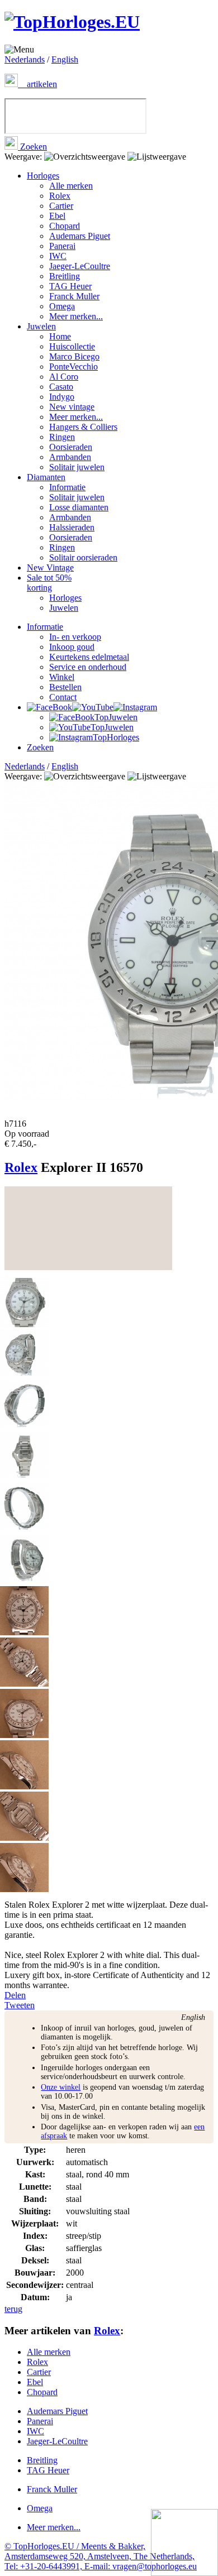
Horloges (43, 176)
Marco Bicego (74, 356)
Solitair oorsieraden (83, 557)
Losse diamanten (79, 507)
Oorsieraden (71, 447)
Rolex (60, 196)
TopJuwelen (116, 717)
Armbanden (70, 457)
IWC (58, 256)
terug (13, 2309)
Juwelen (41, 326)
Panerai (62, 246)
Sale (49, 583)
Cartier (61, 206)
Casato (61, 387)
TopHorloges (116, 737)
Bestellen (65, 687)
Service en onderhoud (88, 667)
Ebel (57, 216)
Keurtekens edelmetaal (89, 657)
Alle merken (71, 186)
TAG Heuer (70, 286)
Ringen (62, 437)
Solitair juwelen (77, 467)
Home (60, 336)
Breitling (65, 276)
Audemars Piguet (80, 236)
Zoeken (32, 147)
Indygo (62, 397)
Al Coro (64, 377)
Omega (62, 306)
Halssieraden (72, 527)
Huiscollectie (72, 346)
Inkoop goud (72, 647)
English (65, 59)
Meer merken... (76, 316)
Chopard (65, 226)
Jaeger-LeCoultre (80, 266)
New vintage (72, 407)
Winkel (62, 677)
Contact (63, 697)
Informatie (67, 487)
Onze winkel (61, 2087)
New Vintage (50, 568)
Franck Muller (74, 296)
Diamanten (46, 477)
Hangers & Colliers (83, 427)
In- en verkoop (75, 637)
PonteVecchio (74, 367)
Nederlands (25, 59)
